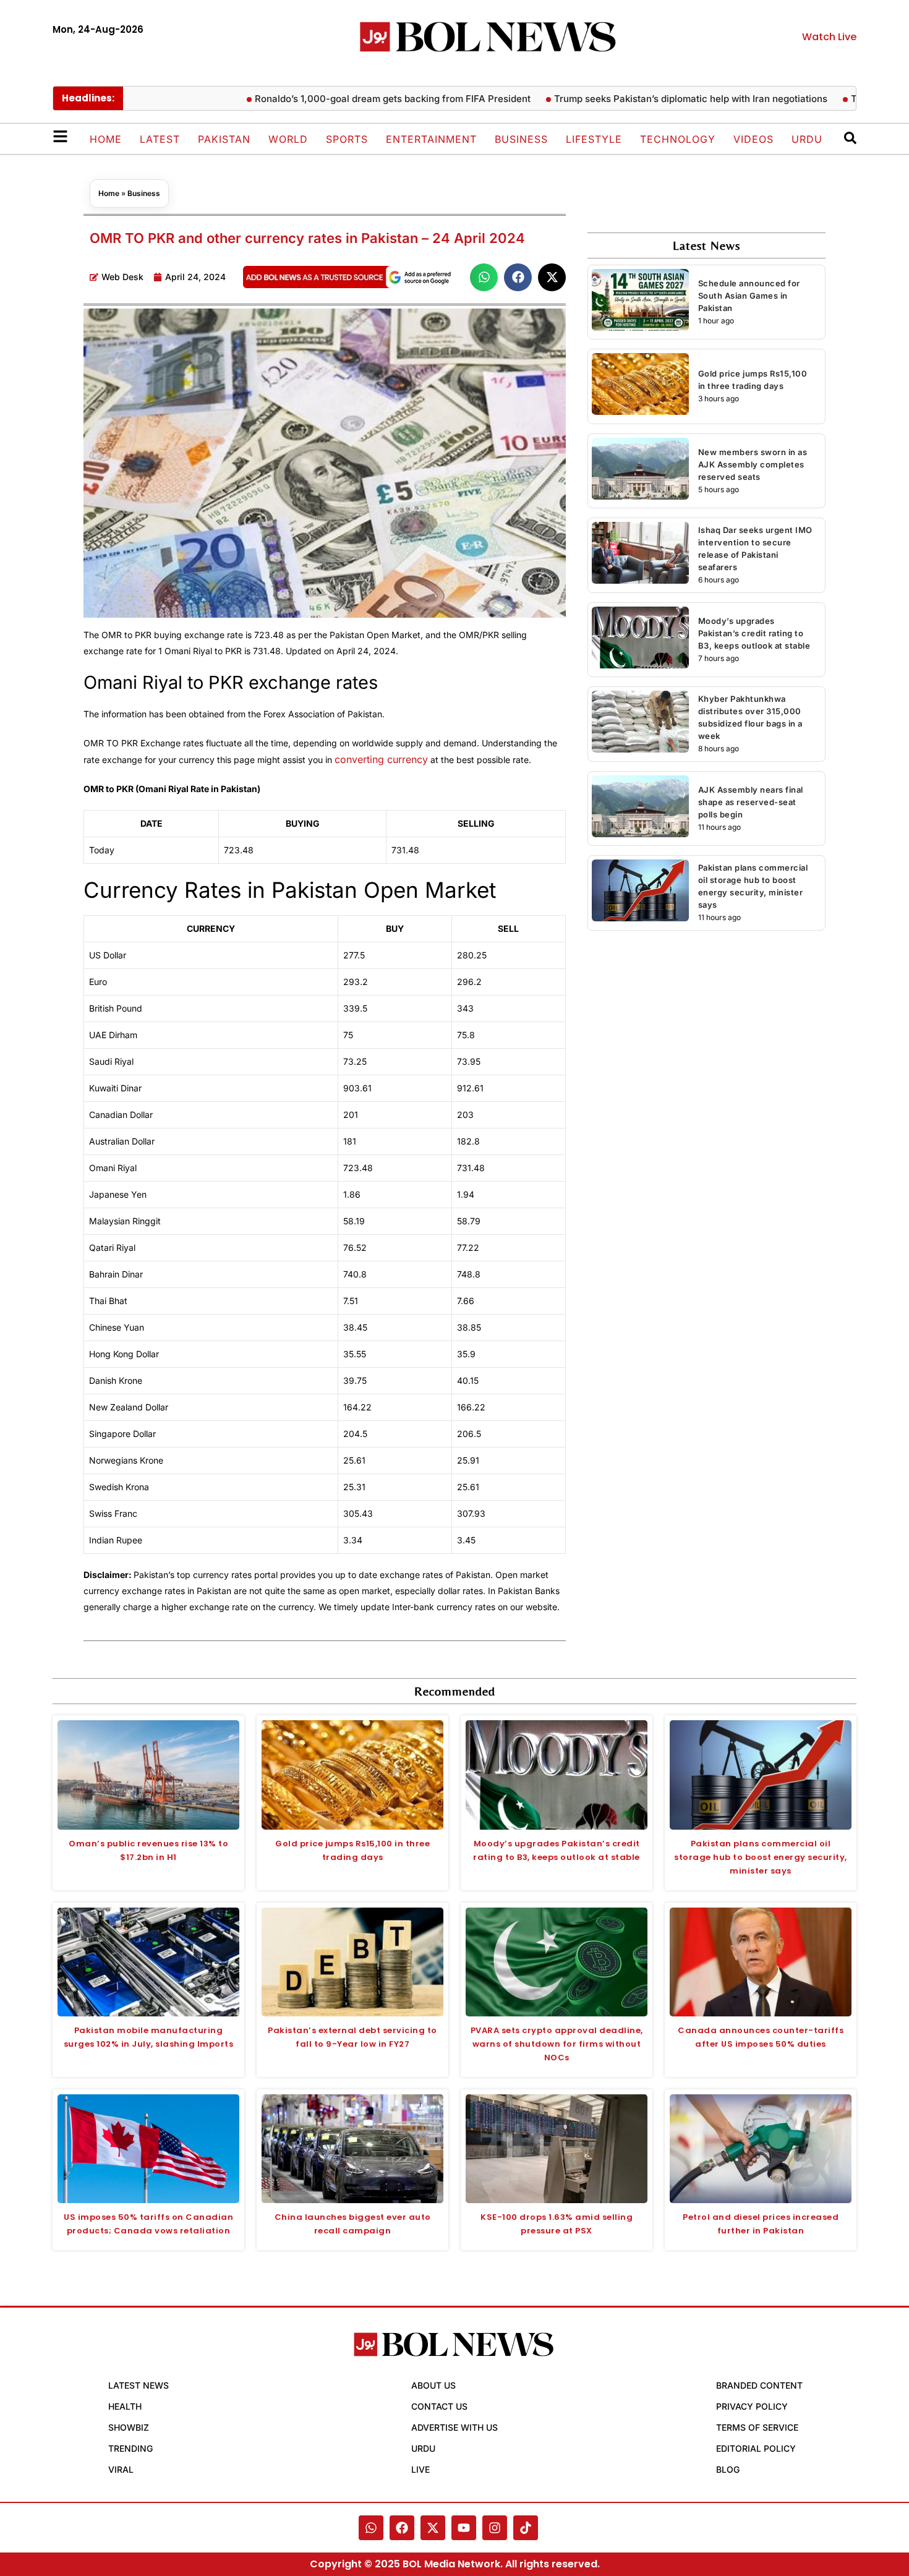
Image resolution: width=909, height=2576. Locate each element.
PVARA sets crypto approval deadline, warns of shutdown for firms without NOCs (557, 2044)
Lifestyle (594, 139)
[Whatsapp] (371, 2528)
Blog (728, 2469)
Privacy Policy (752, 2406)
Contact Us (439, 2406)
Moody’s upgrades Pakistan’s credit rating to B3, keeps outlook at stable (754, 633)
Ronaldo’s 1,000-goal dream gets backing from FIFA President (349, 99)
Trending (130, 2448)
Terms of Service (757, 2427)
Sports (347, 139)
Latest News (139, 2385)
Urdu (807, 139)
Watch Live (829, 37)
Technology (678, 139)
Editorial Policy (756, 2448)
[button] (484, 277)
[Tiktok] (526, 2528)
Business (521, 139)
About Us (433, 2385)
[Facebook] (402, 2528)
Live (420, 2469)
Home (106, 139)
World (288, 139)
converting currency (381, 759)
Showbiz (129, 2427)
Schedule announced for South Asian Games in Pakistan (749, 296)
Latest (160, 139)
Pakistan (224, 139)
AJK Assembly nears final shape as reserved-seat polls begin (751, 802)
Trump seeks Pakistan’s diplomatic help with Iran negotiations (647, 99)
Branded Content (759, 2385)
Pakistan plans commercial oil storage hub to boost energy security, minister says (761, 1857)
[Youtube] (464, 2528)
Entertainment (431, 139)
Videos (753, 139)
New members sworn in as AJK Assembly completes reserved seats (753, 464)
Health (125, 2406)
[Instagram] (495, 2528)
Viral (121, 2469)
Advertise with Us (454, 2427)
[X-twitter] (433, 2528)
